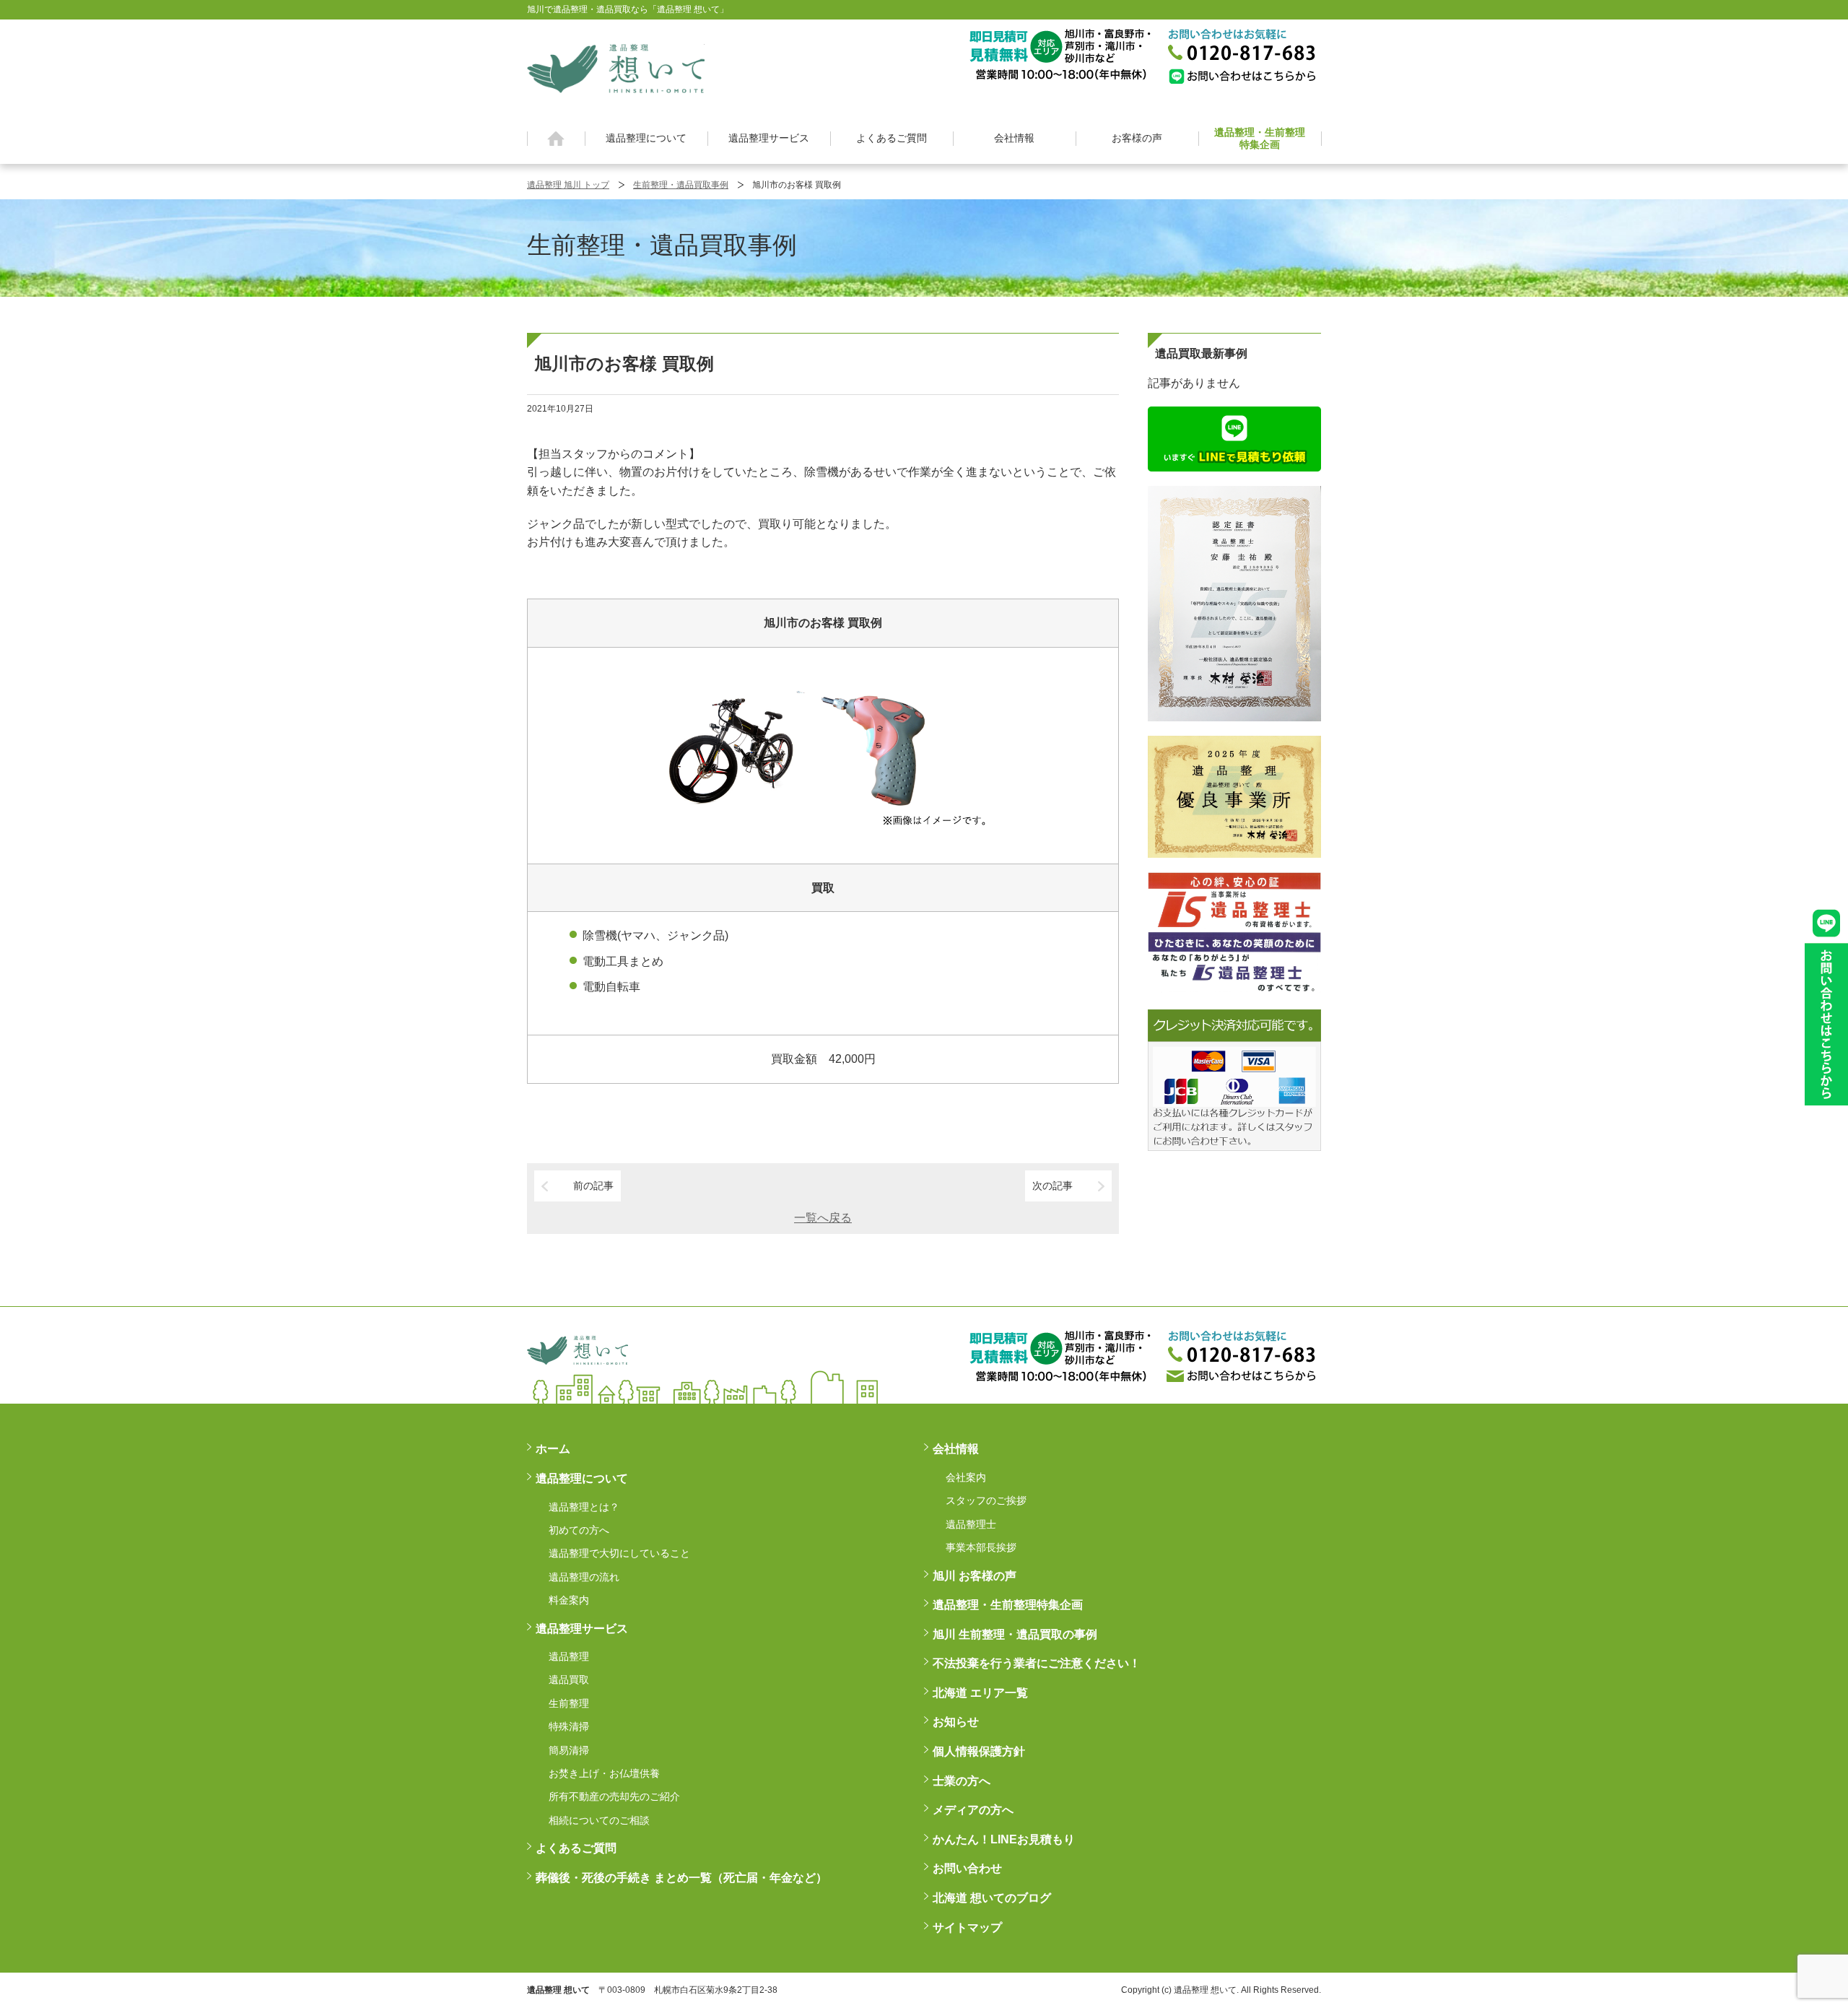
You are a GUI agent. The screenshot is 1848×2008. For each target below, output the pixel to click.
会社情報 (1014, 138)
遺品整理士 (971, 1524)
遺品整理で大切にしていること (619, 1553)
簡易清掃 (569, 1750)
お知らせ (956, 1722)
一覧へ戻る (823, 1218)
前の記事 (593, 1186)
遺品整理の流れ (584, 1577)
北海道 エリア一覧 (980, 1693)
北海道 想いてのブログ (992, 1898)
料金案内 (569, 1600)
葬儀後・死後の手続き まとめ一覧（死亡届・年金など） (681, 1878)
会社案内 (966, 1477)
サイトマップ (967, 1927)
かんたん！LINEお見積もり (1004, 1839)
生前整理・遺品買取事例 (681, 185)
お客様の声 (1137, 138)
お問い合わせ (967, 1868)
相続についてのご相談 (599, 1820)
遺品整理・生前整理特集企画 (1260, 138)
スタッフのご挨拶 (986, 1500)
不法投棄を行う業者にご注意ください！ (1037, 1663)
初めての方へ (579, 1530)
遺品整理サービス (769, 138)
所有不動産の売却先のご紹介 (614, 1796)
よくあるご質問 (892, 138)
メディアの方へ (973, 1810)
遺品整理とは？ (584, 1507)
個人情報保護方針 (979, 1751)
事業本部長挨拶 (981, 1547)
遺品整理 (569, 1656)
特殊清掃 (569, 1726)
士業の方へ (962, 1781)
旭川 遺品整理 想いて (616, 68)
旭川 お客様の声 (975, 1576)
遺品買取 (569, 1679)
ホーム (556, 139)
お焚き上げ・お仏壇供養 (604, 1773)
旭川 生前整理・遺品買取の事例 (1015, 1634)
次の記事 (1052, 1186)
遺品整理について (646, 138)
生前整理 (569, 1703)
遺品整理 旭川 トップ (568, 185)
